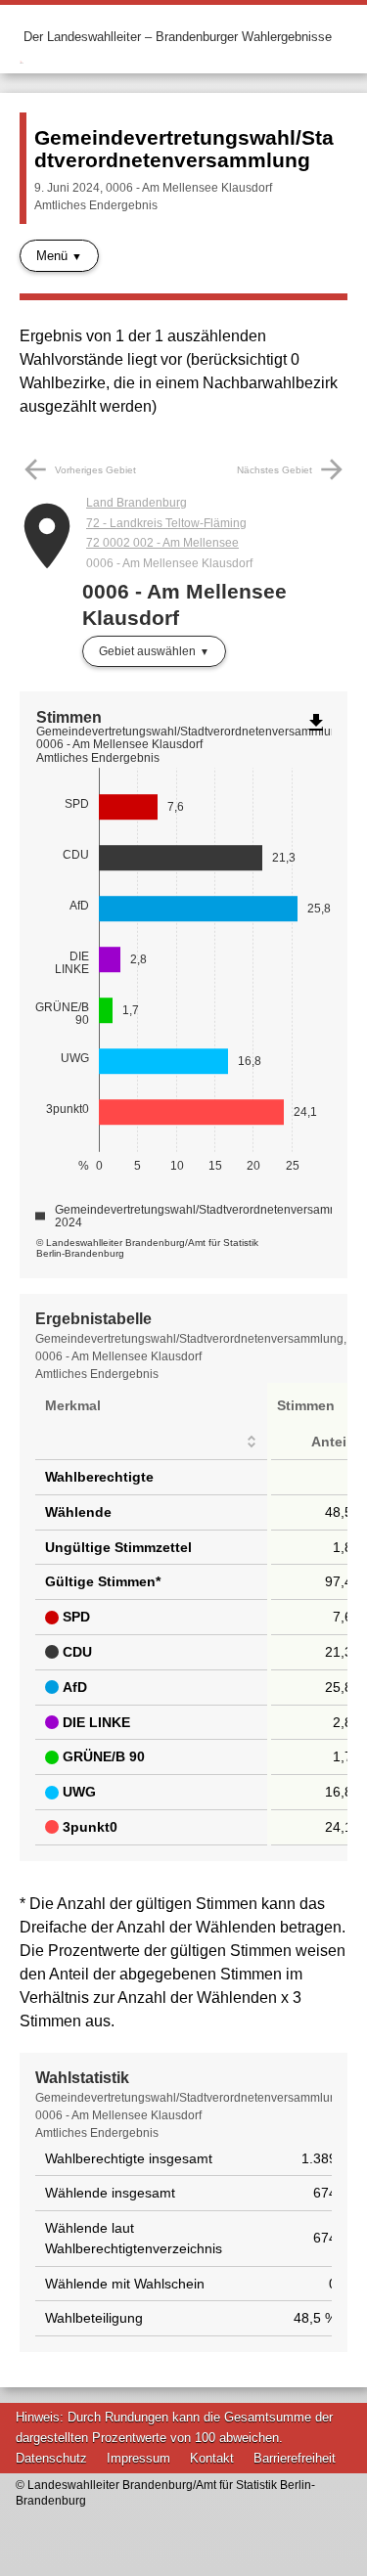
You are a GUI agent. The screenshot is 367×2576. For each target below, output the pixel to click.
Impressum (138, 2458)
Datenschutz (51, 2458)
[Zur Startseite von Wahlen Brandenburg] (22, 37)
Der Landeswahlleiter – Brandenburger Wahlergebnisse (178, 37)
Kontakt (212, 2458)
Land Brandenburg (137, 503)
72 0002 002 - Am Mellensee (162, 543)
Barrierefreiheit (295, 2458)
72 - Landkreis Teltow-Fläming (166, 523)
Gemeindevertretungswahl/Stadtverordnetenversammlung (184, 149)
